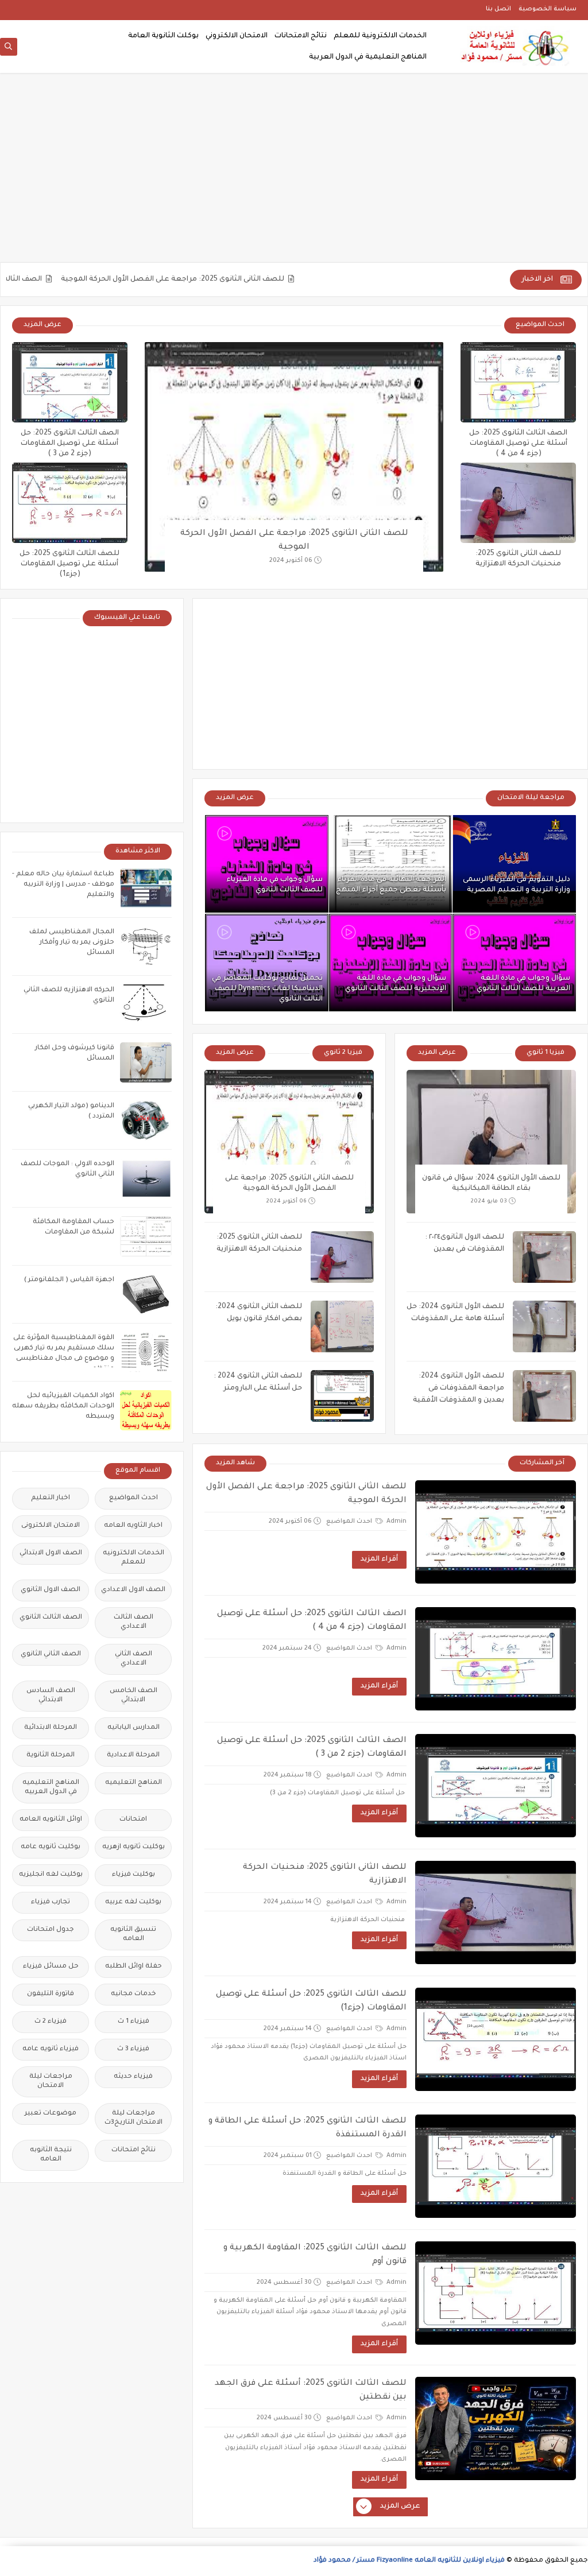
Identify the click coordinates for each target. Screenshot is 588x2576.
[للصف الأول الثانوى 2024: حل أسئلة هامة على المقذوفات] (544, 1326)
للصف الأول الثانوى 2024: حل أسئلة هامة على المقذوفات (455, 1313)
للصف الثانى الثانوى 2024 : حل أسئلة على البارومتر (258, 1382)
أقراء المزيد (379, 1559)
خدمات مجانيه (134, 1994)
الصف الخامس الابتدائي (134, 1696)
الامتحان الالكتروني (237, 36)
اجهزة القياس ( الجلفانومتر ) (69, 1280)
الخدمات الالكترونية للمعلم (380, 36)
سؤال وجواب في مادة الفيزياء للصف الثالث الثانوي (274, 885)
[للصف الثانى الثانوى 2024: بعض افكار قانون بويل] (342, 1326)
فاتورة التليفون (51, 1994)
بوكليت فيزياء (134, 1875)
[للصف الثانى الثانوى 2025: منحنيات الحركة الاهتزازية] (518, 503)
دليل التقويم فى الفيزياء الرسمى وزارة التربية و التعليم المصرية (517, 885)
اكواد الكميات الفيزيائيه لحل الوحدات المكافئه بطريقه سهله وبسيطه (63, 1407)
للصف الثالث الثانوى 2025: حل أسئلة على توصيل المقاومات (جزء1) (69, 564)
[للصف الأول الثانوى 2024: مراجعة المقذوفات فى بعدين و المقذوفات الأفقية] (544, 1396)
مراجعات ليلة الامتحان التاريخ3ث (134, 2118)
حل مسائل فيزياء (51, 1967)
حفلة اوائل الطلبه (134, 1967)
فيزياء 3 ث (133, 2049)
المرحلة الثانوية (51, 1756)
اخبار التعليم (51, 1498)
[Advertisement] (294, 173)
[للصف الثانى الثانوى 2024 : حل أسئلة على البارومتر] (342, 1396)
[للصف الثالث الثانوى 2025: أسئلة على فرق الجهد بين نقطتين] (496, 2428)
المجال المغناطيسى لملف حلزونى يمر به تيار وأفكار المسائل (72, 943)
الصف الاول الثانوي (51, 1590)
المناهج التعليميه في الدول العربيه (51, 1788)
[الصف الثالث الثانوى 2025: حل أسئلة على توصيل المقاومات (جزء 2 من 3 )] (70, 382)
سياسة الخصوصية (548, 9)
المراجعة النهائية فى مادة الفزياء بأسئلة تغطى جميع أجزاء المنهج (391, 885)
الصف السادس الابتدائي (51, 1696)
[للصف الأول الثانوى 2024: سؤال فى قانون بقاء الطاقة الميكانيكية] (491, 1142)
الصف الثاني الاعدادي (134, 1659)
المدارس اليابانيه (134, 1728)
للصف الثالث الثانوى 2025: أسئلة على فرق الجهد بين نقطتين (311, 2391)
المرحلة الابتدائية (51, 1728)
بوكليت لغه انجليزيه (51, 1875)
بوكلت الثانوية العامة (163, 36)
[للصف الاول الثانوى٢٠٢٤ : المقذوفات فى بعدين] (544, 1257)
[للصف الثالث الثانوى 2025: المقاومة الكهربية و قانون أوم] (496, 2293)
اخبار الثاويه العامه (133, 1526)
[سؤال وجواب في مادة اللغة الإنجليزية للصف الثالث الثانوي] (391, 963)
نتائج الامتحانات (301, 36)
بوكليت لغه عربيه (133, 1902)
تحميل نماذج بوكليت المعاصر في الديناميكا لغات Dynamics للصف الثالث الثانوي (267, 989)
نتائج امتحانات (134, 2150)
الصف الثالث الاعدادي (134, 1622)
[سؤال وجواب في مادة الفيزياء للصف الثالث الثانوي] (267, 864)
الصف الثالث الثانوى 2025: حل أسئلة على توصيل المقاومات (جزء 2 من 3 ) (70, 444)
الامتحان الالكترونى (51, 1526)
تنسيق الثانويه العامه (133, 1935)
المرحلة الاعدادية (133, 1756)
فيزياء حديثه (133, 2077)
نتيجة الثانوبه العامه (51, 2155)
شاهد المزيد (235, 1463)
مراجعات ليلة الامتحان (51, 2082)
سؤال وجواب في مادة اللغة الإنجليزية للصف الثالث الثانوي (396, 984)
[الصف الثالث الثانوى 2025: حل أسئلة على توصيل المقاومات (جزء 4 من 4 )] (518, 382)
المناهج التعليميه (134, 1783)
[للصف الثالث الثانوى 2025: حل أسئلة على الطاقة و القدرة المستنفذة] (496, 2166)
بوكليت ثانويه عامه (51, 1847)
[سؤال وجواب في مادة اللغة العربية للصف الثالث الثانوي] (514, 963)
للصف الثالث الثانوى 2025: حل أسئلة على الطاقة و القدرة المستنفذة (307, 2128)
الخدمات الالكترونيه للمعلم (134, 1558)
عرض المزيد (42, 325)
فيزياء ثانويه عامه (51, 2049)
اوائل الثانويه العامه (51, 1820)
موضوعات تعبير (51, 2114)
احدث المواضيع (350, 1522)
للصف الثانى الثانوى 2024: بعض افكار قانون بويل (259, 1313)
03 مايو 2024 (489, 1202)
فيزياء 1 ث (134, 2022)
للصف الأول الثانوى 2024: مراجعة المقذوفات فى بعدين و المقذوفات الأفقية (459, 1388)
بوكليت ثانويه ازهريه (134, 1847)
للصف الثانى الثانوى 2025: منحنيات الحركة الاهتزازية (259, 1244)
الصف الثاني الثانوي (51, 1654)
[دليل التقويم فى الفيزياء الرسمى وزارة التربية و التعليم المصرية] (514, 864)
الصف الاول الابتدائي (51, 1553)
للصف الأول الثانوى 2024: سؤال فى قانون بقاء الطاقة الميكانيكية (491, 1184)
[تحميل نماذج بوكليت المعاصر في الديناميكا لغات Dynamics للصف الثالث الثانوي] (267, 963)
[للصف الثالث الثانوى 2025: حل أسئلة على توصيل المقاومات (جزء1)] (70, 503)
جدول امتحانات (51, 1930)
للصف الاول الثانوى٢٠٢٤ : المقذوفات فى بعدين (465, 1244)
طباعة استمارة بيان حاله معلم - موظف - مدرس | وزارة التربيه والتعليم (63, 885)
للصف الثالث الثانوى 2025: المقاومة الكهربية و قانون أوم (315, 2255)
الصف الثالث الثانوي (51, 1618)
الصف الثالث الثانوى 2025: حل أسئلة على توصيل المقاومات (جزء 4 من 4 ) (518, 444)
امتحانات (133, 1820)
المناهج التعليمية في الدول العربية (368, 57)
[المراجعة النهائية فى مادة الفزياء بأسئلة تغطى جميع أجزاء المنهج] (391, 864)
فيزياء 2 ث (51, 2022)
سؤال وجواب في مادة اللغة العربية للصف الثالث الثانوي (523, 984)
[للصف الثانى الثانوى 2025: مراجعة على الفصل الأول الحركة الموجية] (294, 457)
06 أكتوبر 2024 (291, 561)
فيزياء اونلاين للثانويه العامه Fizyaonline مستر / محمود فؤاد (409, 2561)
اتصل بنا (498, 9)
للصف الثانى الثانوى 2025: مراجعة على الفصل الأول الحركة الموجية (214, 280)
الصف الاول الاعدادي (133, 1590)
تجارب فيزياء (51, 1902)
